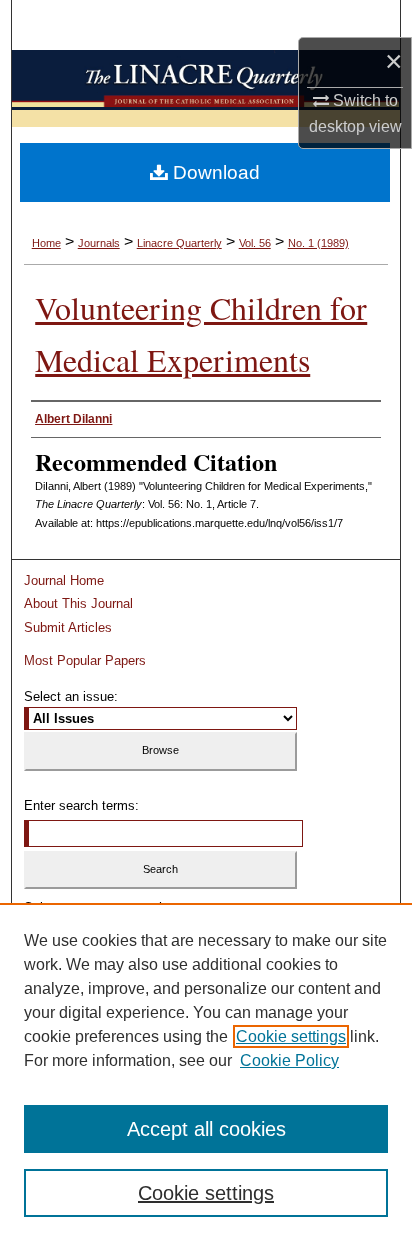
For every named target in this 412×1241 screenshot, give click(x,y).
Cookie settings (291, 1036)
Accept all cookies (206, 1129)
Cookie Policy (289, 1060)
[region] (206, 1072)
